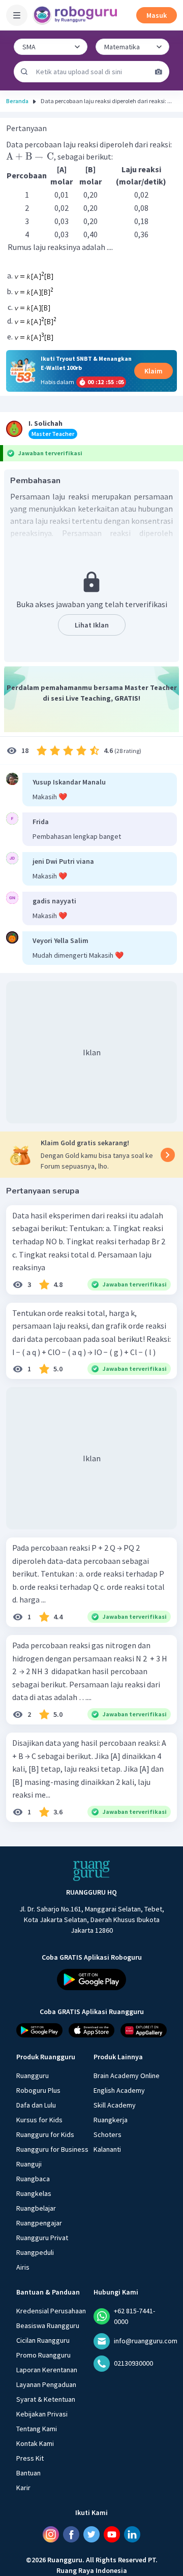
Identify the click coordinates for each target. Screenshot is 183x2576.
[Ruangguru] (91, 1871)
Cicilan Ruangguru (43, 2340)
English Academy (119, 2090)
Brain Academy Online (127, 2076)
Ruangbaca (33, 2179)
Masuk (157, 15)
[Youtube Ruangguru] (112, 2534)
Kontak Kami (35, 2443)
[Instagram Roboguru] (51, 2534)
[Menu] (17, 15)
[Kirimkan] (24, 72)
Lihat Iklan (92, 625)
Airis (23, 2267)
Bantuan (28, 2473)
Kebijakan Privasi (42, 2414)
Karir (23, 2488)
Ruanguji (29, 2164)
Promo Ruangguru (43, 2355)
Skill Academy (115, 2105)
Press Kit (30, 2458)
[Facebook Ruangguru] (71, 2534)
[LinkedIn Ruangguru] (132, 2534)
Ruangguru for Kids (45, 2134)
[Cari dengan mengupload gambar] (159, 72)
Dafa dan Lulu (36, 2105)
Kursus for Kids (39, 2120)
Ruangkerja (111, 2120)
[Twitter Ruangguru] (91, 2534)
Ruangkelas (34, 2193)
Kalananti (107, 2149)
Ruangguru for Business (52, 2149)
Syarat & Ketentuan (46, 2399)
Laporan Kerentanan (47, 2370)
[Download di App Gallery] (144, 2030)
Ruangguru (33, 2076)
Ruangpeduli (35, 2252)
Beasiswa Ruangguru (48, 2326)
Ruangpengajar (39, 2223)
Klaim (154, 371)
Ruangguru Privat (42, 2238)
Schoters (108, 2134)
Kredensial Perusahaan (51, 2311)
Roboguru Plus (38, 2090)
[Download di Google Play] (91, 1980)
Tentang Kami (37, 2429)
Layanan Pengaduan (46, 2384)
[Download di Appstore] (92, 2030)
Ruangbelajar (36, 2208)
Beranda (17, 101)
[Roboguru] (76, 15)
